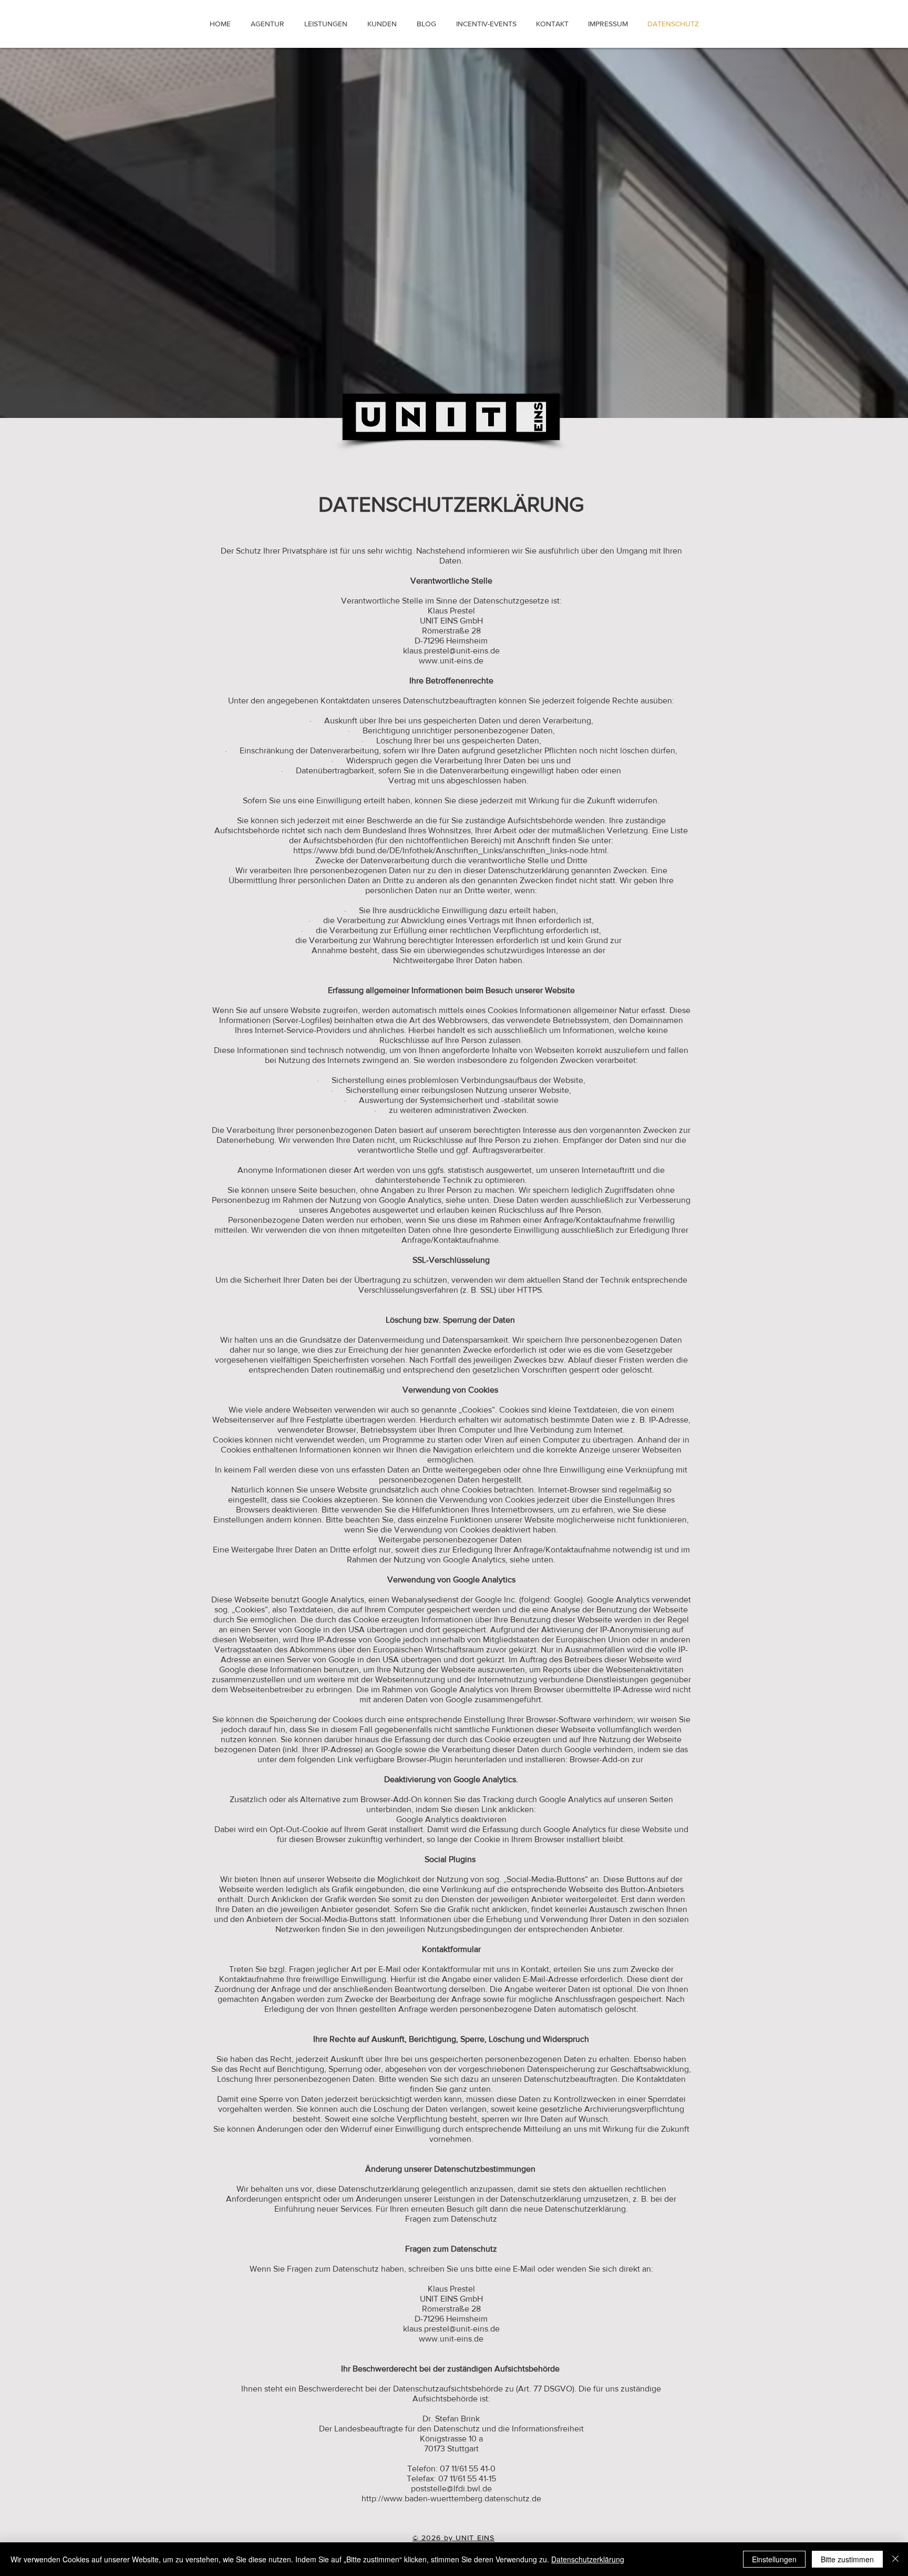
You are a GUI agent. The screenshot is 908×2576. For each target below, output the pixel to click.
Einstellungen (774, 2559)
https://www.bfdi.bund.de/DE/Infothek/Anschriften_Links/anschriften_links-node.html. (451, 850)
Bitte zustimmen (847, 2559)
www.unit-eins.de (451, 661)
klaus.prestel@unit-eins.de (451, 651)
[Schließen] (895, 2559)
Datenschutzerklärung (588, 2559)
